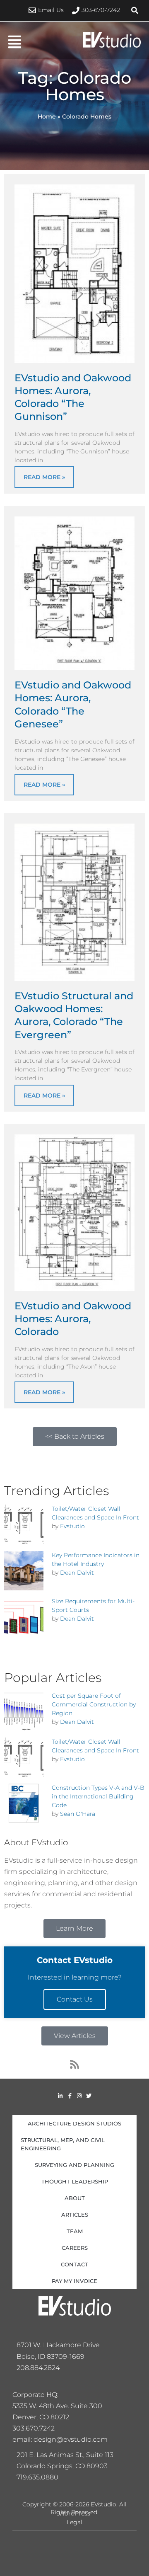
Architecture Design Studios (74, 2123)
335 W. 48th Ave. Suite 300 (60, 2406)
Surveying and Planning (74, 2165)
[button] (135, 10)
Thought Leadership (75, 2181)
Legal (74, 2522)
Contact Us (75, 1999)
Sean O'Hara (78, 1814)
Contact (74, 2264)
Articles (75, 2215)
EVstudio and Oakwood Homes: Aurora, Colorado (73, 1319)
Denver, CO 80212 (41, 2417)
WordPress (74, 2513)
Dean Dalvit (77, 1573)
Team (75, 2231)
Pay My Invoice (74, 2281)
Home (47, 116)
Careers (75, 2248)
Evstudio (72, 1526)
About (75, 2198)
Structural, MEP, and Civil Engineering (63, 2144)
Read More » (44, 477)
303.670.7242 (34, 2428)
